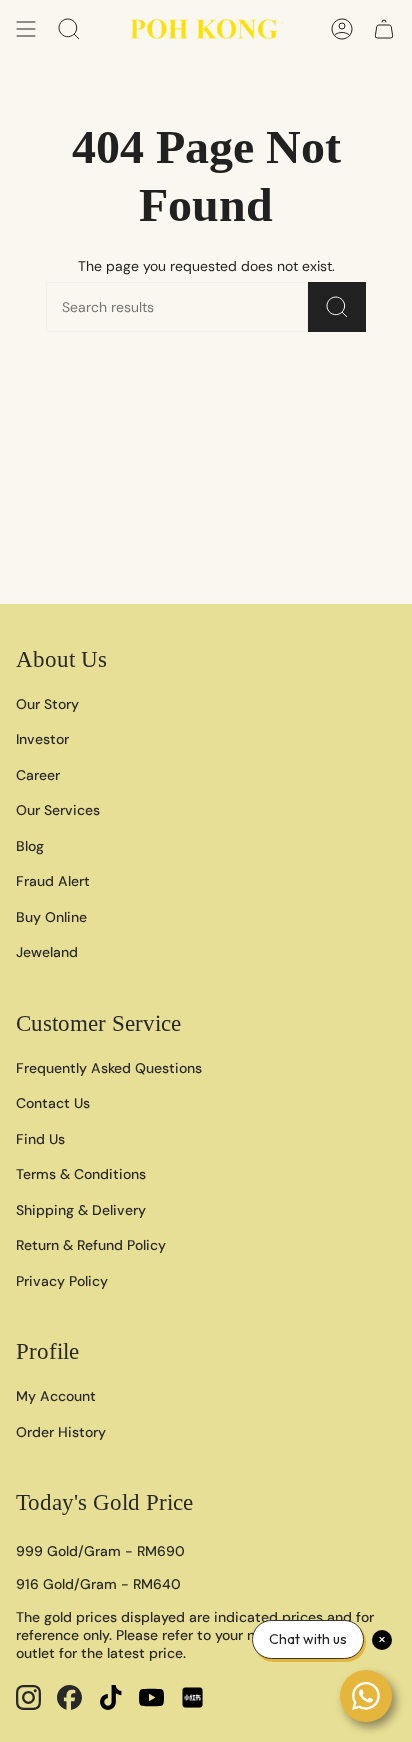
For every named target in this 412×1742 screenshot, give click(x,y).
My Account (56, 1396)
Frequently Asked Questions (109, 1068)
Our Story (47, 704)
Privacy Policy (62, 1281)
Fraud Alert (53, 881)
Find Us (40, 1139)
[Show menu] (26, 29)
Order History (61, 1432)
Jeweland (47, 952)
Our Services (58, 810)
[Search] (337, 307)
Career (38, 775)
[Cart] (384, 29)
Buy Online (51, 917)
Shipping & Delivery (81, 1210)
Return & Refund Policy (91, 1245)
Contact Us (53, 1103)
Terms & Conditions (81, 1174)
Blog (30, 846)
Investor (42, 739)
